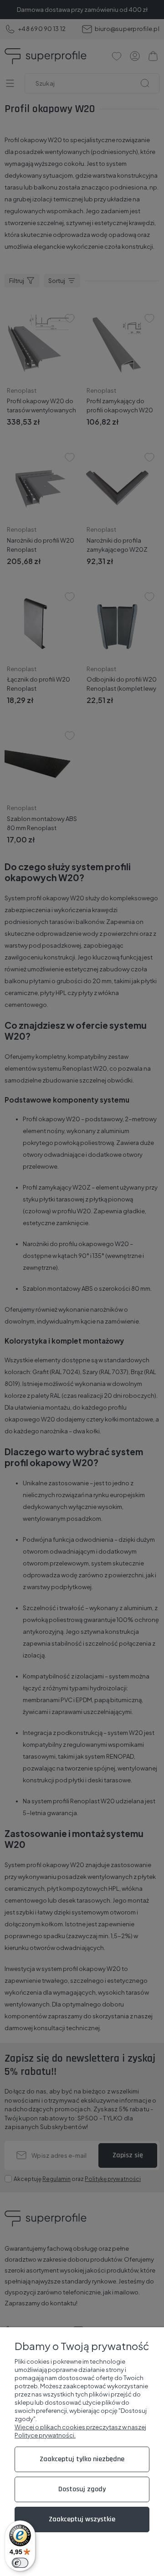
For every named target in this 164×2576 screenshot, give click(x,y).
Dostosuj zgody (82, 2489)
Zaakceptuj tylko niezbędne (82, 2459)
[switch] (20, 2563)
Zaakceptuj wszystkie (82, 2519)
